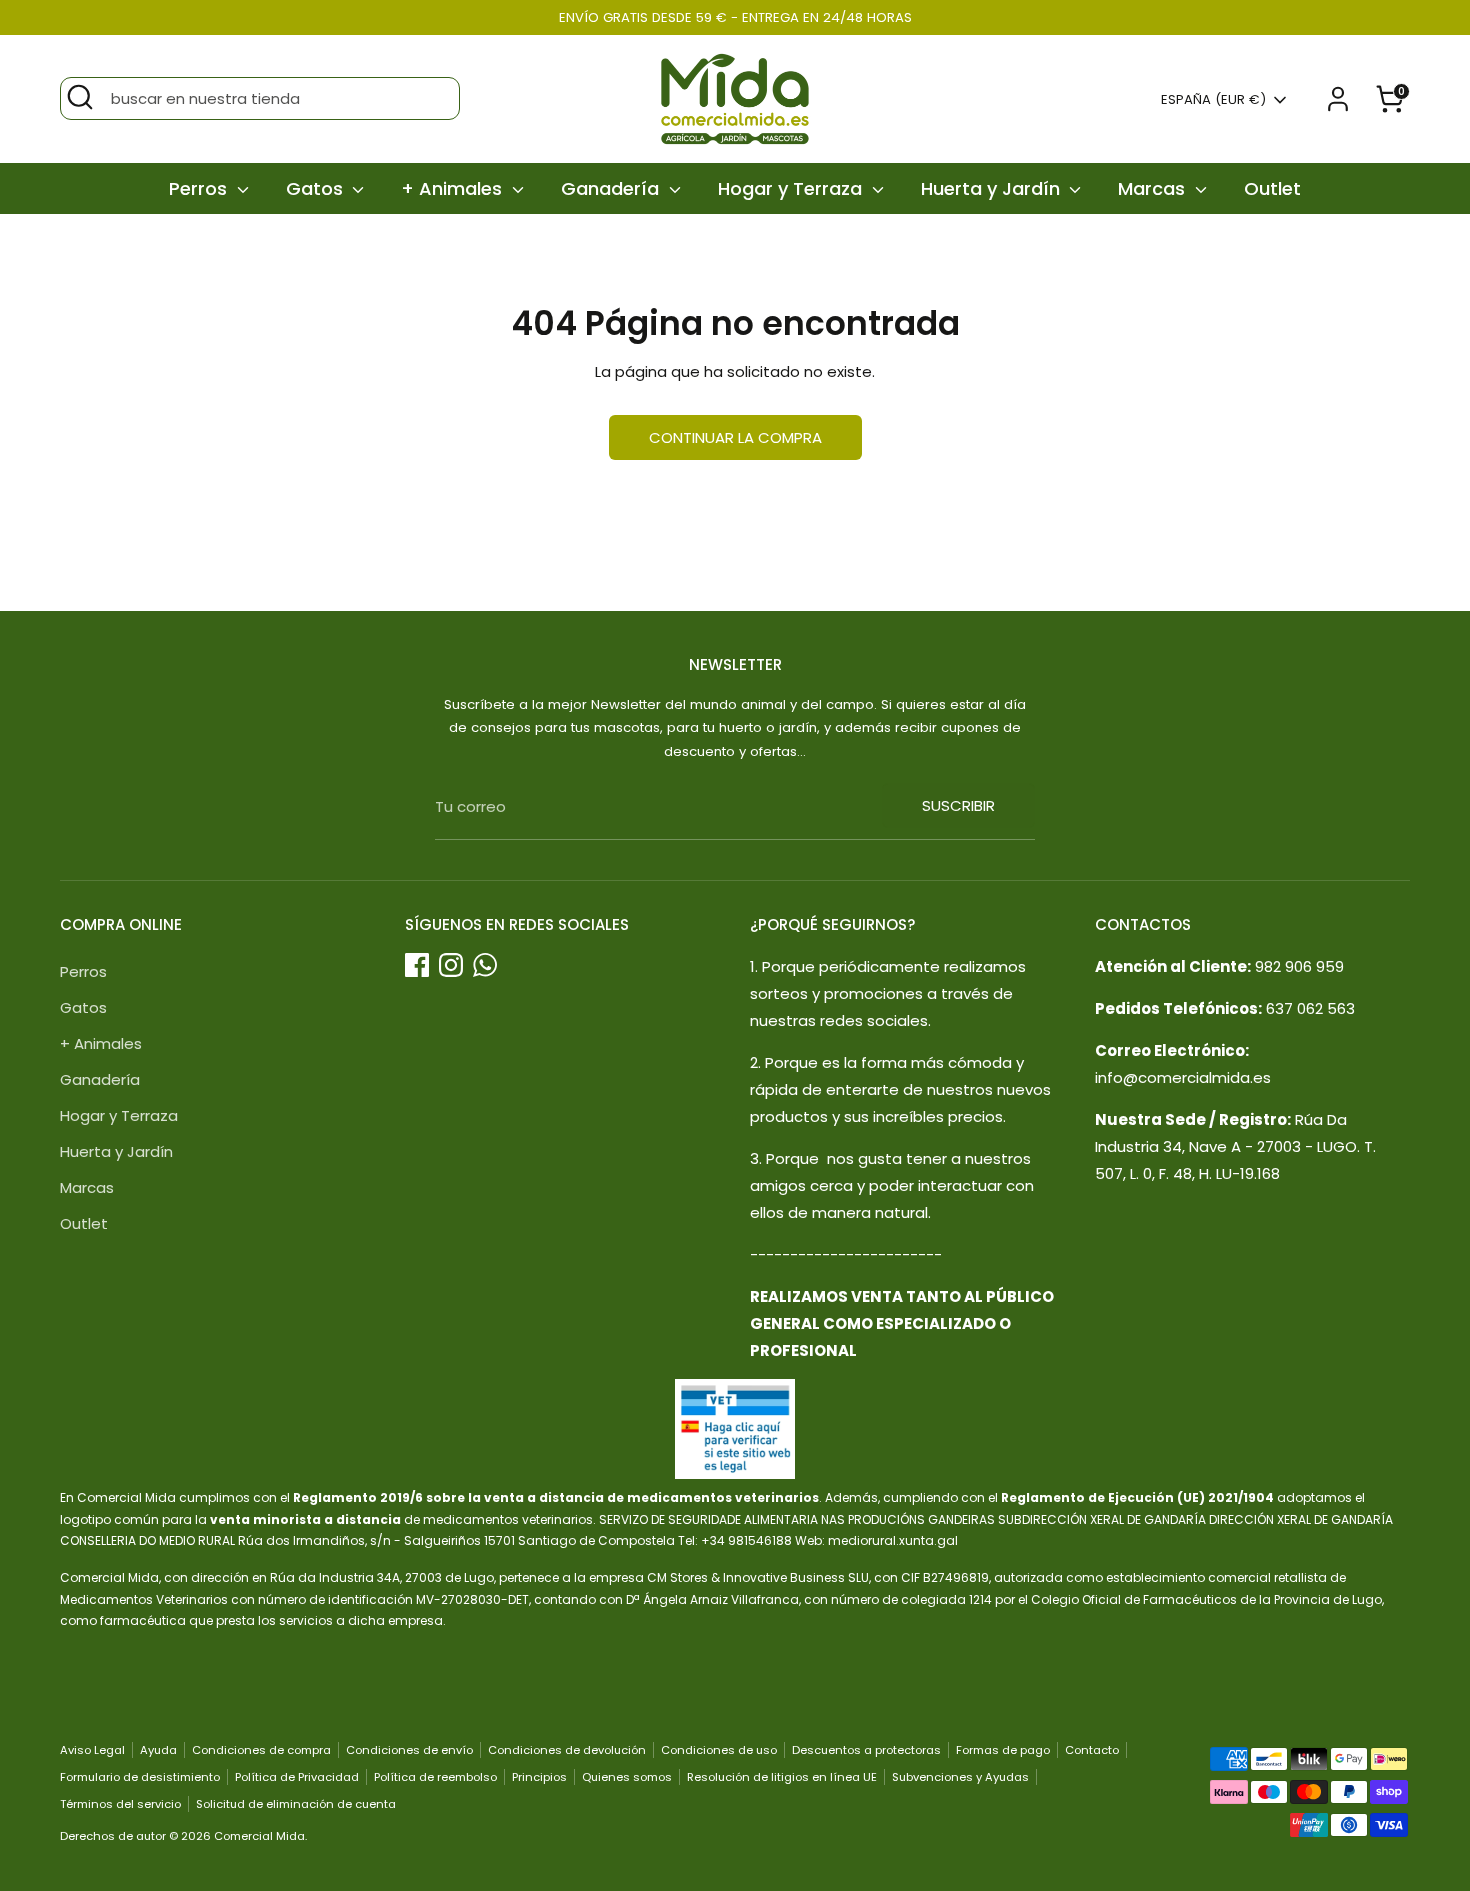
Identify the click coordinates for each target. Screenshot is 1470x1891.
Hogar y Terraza (792, 188)
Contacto (1092, 1750)
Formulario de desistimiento (140, 1777)
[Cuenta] (1338, 99)
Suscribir (958, 805)
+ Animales (454, 188)
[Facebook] (417, 965)
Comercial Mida (259, 1836)
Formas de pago (1003, 1750)
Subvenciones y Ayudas (960, 1777)
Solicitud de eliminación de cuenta (296, 1804)
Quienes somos (627, 1777)
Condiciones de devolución (567, 1750)
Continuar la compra (735, 437)
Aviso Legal (92, 1750)
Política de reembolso (435, 1777)
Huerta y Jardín (993, 188)
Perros (200, 188)
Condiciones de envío (409, 1750)
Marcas (1154, 188)
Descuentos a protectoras (866, 1750)
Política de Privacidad (297, 1777)
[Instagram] (451, 965)
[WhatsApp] (485, 965)
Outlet (1272, 188)
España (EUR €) (1213, 100)
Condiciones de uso (719, 1750)
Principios (539, 1777)
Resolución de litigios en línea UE (782, 1777)
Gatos (317, 188)
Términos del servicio (120, 1804)
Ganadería (612, 188)
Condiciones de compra (261, 1750)
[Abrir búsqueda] (80, 97)
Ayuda (158, 1750)
